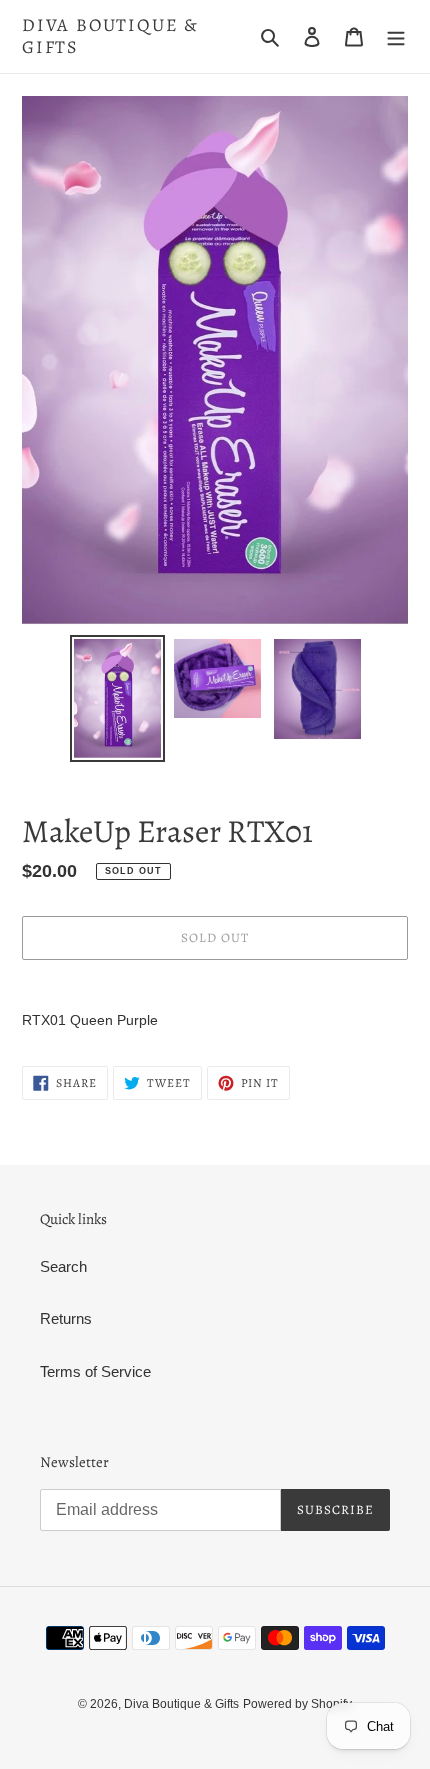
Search (63, 1266)
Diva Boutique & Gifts (110, 36)
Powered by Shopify (297, 1704)
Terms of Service (95, 1371)
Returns (66, 1318)
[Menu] (396, 36)
